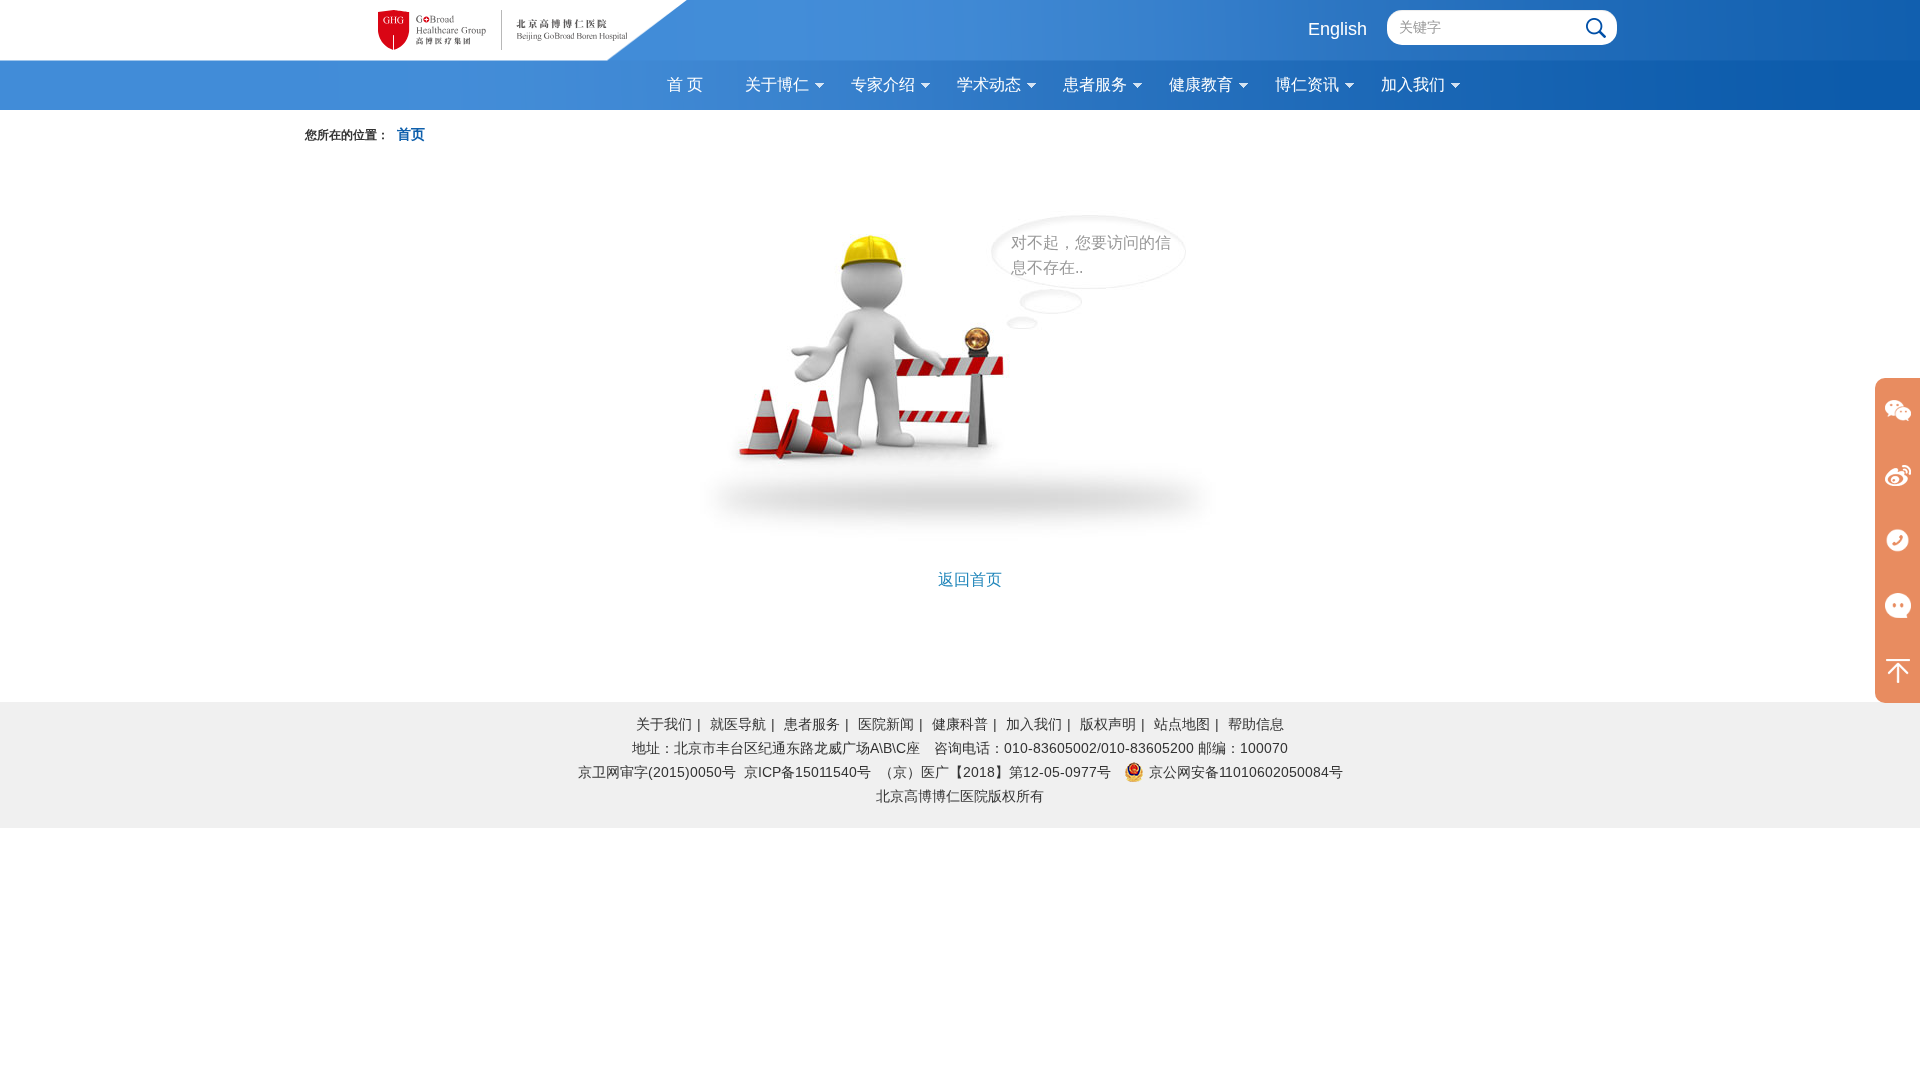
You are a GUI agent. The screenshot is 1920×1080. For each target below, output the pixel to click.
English (1337, 29)
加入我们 (1034, 724)
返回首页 (970, 579)
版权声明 (1108, 724)
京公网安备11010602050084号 (1246, 772)
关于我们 (664, 724)
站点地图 (1182, 724)
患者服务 (812, 724)
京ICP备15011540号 (807, 772)
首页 (411, 134)
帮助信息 (1256, 724)
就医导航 (738, 724)
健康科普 (960, 724)
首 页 (685, 84)
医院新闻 (886, 724)
